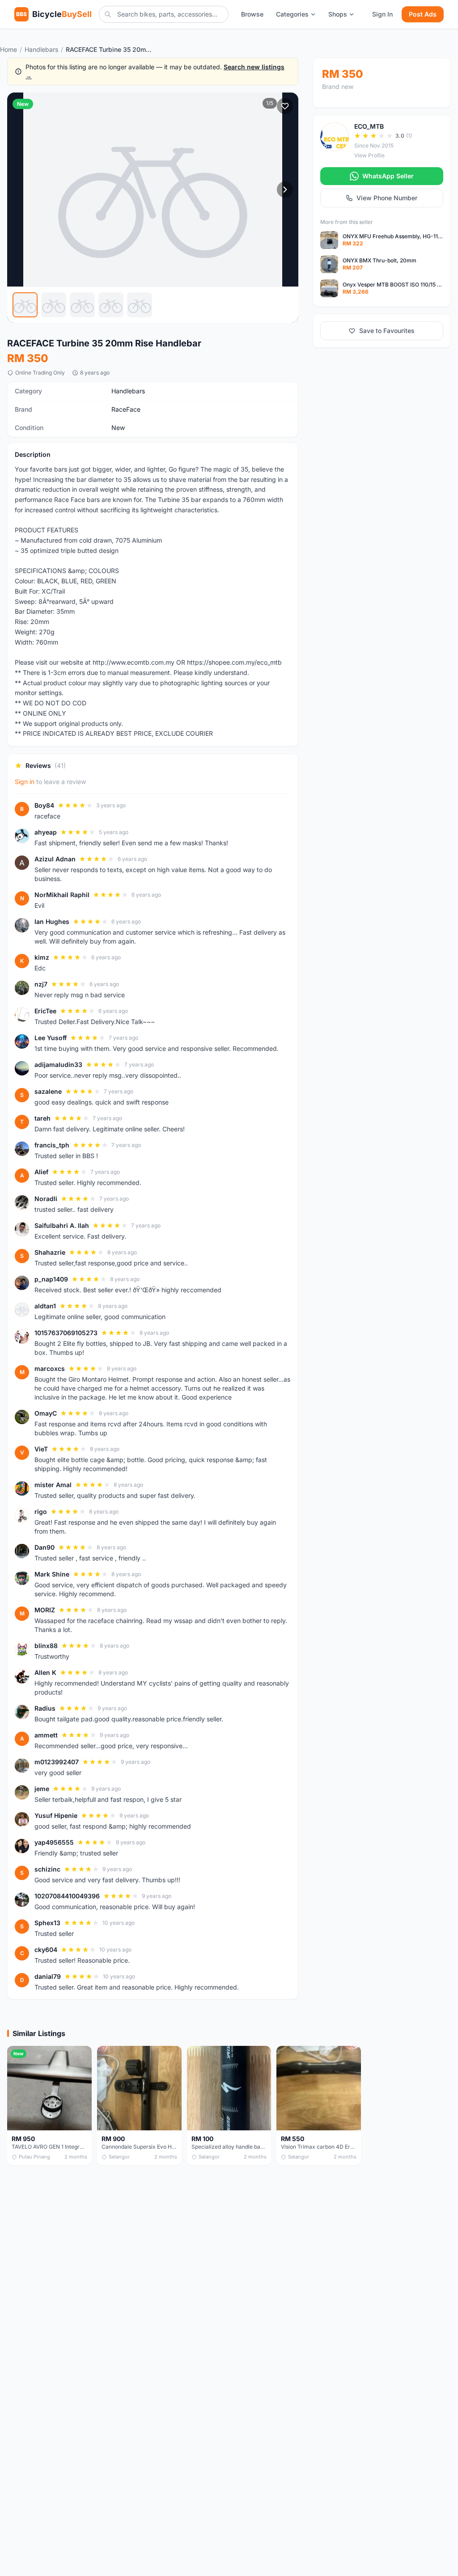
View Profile (369, 155)
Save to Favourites (387, 331)
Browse (252, 14)
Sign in (25, 782)
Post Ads (423, 14)
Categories (292, 14)
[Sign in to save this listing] (285, 106)
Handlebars (41, 49)
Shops (338, 14)
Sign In (382, 14)
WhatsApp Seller (388, 176)
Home (8, 49)
